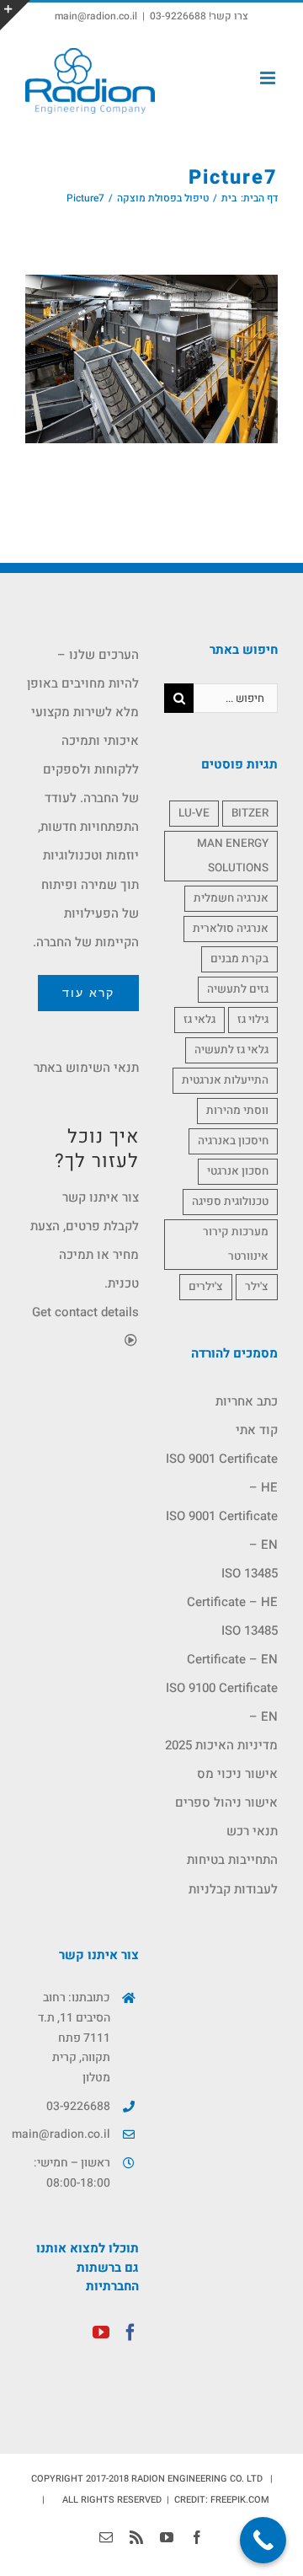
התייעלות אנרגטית (225, 1080)
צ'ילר (257, 1287)
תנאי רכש (252, 1831)
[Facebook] (130, 2332)
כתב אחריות (247, 1401)
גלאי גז (199, 1020)
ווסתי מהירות (237, 1111)
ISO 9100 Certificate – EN (222, 1702)
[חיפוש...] (236, 698)
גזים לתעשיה (238, 989)
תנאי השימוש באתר (86, 1068)
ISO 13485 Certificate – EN (232, 1645)
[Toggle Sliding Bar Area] (15, 15)
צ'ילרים (206, 1287)
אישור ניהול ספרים (226, 1802)
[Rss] (136, 2537)
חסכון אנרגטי (238, 1171)
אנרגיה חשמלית (231, 898)
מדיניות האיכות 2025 (221, 1745)
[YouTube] (101, 2332)
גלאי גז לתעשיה (231, 1050)
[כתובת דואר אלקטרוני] (106, 2537)
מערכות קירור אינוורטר (236, 1244)
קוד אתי (257, 1430)
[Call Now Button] (263, 2540)
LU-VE (194, 813)
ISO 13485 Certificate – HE (232, 1588)
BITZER (250, 813)
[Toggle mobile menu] (269, 78)
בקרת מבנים (239, 959)
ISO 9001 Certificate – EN (222, 1530)
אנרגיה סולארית (231, 929)
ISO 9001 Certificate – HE (222, 1473)
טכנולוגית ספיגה (230, 1202)
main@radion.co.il (96, 16)
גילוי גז (253, 1020)
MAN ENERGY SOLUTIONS (233, 856)
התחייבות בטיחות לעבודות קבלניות (232, 1874)
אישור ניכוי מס (237, 1774)
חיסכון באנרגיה (233, 1141)
